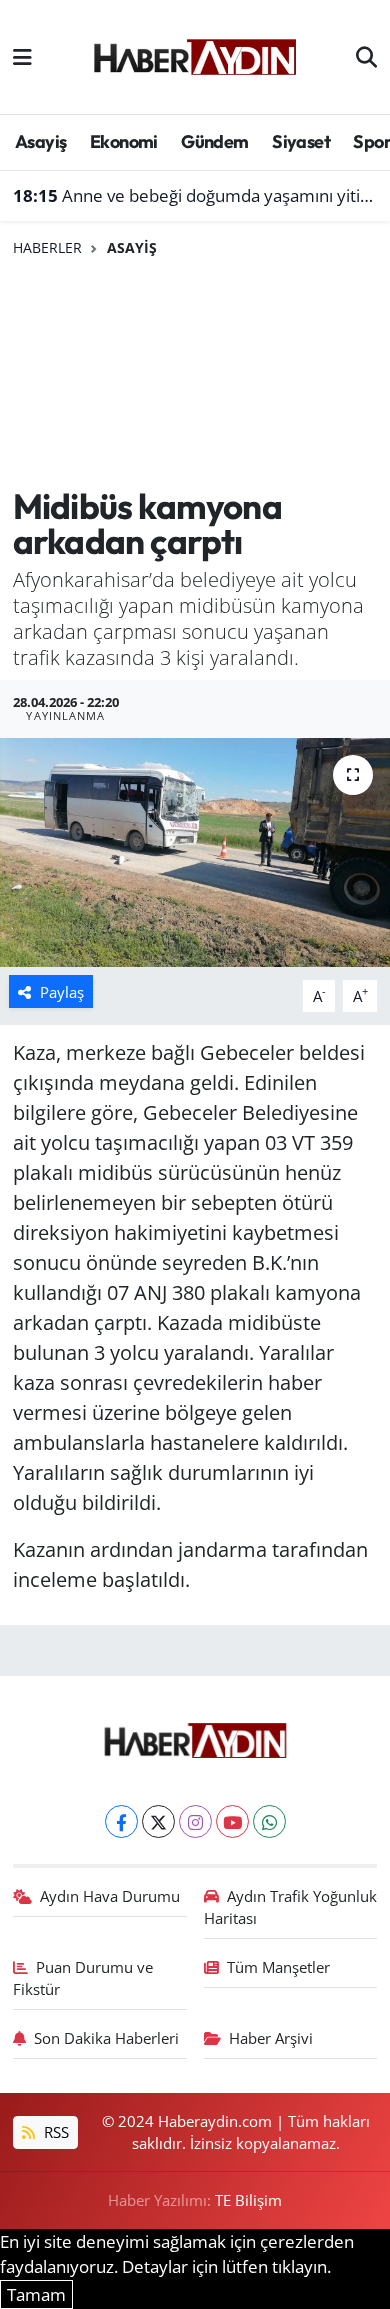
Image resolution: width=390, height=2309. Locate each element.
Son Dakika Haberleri (106, 2038)
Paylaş (62, 992)
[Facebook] (121, 1821)
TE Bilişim (248, 2200)
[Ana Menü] (22, 56)
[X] (158, 1821)
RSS (54, 2132)
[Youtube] (232, 1821)
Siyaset (301, 141)
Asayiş (40, 141)
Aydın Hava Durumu (110, 1896)
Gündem (214, 141)
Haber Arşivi (271, 2038)
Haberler (47, 247)
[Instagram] (195, 1821)
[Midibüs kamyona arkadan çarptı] (195, 852)
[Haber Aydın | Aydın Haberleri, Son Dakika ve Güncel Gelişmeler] (194, 54)
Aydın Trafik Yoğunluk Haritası (291, 1907)
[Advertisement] (195, 373)
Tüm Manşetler (278, 1967)
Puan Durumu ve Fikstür (83, 1978)
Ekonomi (124, 141)
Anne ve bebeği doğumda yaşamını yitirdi (195, 195)
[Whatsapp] (269, 1821)
